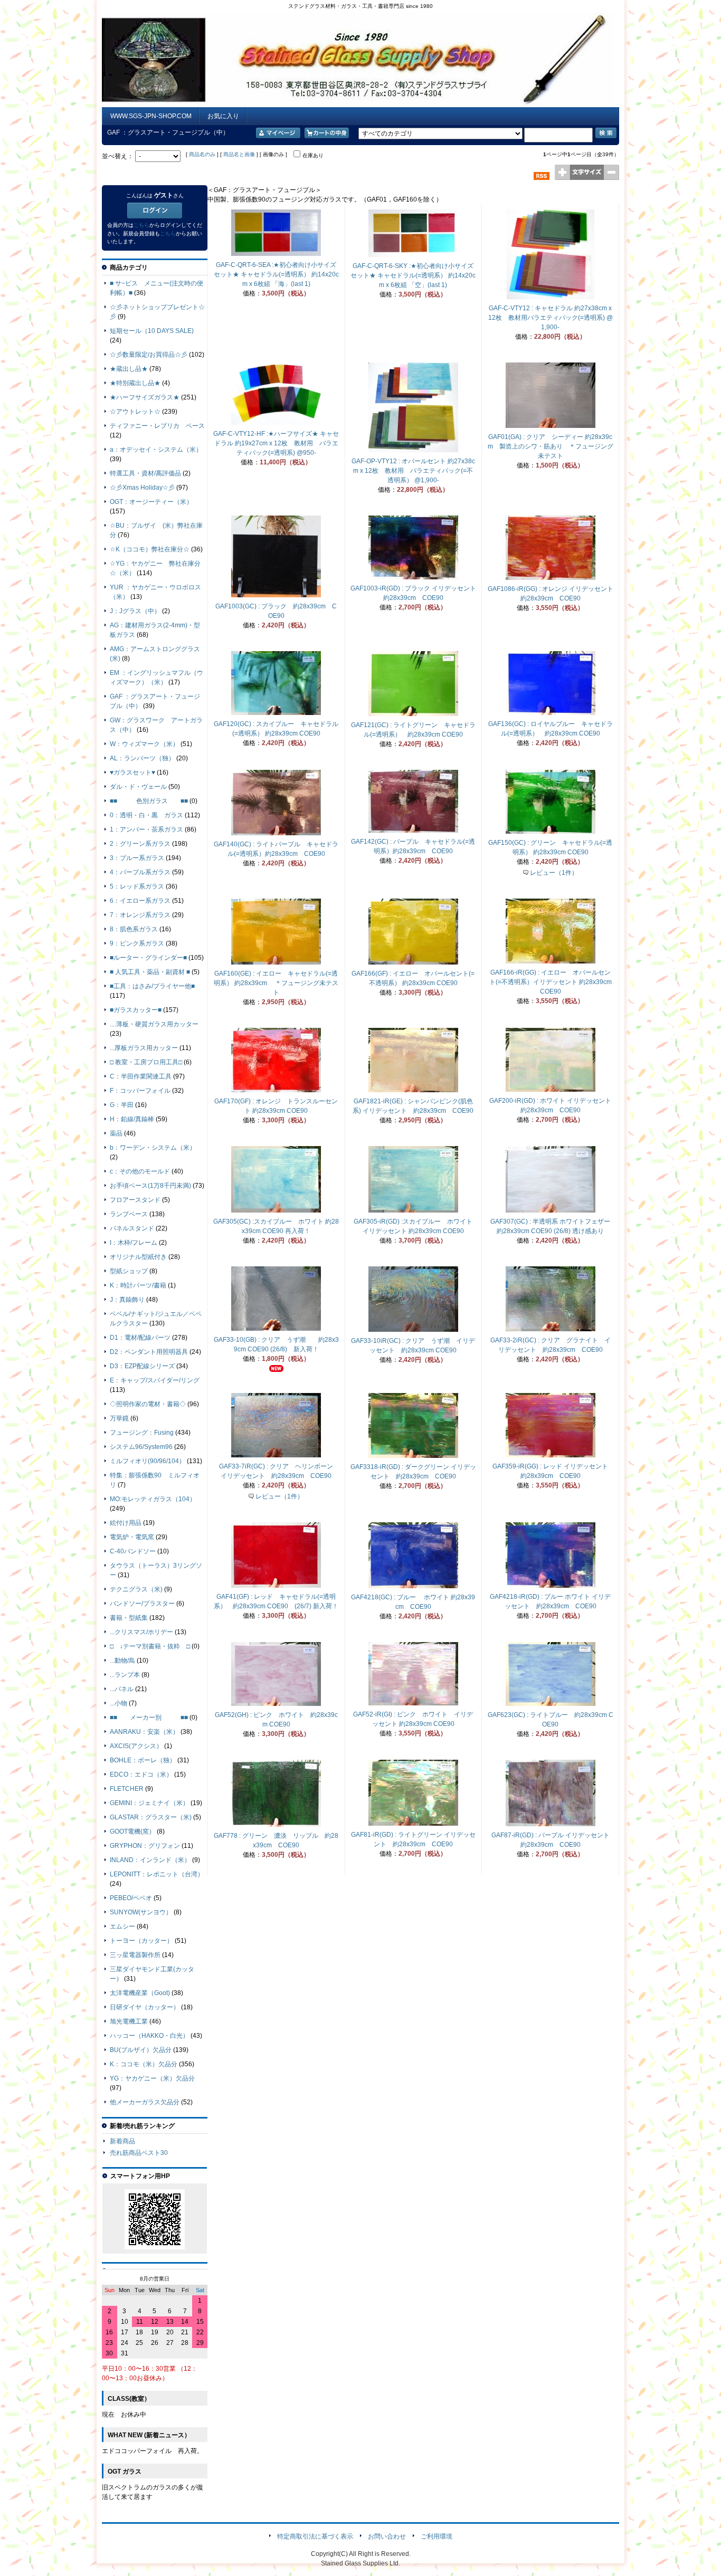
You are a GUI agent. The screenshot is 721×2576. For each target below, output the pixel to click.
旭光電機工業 (129, 2021)
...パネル (122, 1689)
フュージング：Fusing (142, 1433)
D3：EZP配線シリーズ (142, 1366)
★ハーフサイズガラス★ (145, 397)
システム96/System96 (141, 1447)
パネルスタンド (132, 1228)
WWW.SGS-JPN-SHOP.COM (151, 116)
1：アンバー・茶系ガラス (146, 829)
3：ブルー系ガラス (137, 858)
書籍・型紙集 (129, 1618)
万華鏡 (119, 1418)
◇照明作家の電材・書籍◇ (148, 1404)
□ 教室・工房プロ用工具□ (146, 1062)
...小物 (118, 1703)
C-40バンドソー (133, 1551)
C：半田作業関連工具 (141, 1076)
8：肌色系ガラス (134, 929)
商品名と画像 (239, 154)
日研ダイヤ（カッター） (145, 2007)
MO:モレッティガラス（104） (153, 1499)
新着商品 (122, 2141)
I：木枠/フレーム (134, 1243)
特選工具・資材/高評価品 (145, 473)
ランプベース (129, 1214)
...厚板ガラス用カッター (144, 1048)
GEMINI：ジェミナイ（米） (149, 1803)
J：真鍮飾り (127, 1300)
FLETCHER (127, 1789)
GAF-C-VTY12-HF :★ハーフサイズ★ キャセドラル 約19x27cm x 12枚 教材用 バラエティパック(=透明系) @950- (276, 443)
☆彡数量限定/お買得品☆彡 (149, 355)
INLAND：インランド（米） (150, 1860)
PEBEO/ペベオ (131, 1898)
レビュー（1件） (554, 873)
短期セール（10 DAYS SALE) (152, 331)
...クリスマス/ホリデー (141, 1632)
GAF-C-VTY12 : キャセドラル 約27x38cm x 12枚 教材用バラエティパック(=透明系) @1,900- (551, 318)
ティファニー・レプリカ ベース (157, 426)
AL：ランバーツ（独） (142, 758)
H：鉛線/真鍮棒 (132, 1119)
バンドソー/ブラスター (142, 1604)
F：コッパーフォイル (140, 1091)
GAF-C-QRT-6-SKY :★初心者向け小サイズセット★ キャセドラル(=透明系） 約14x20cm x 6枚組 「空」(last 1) (413, 275)
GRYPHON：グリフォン (145, 1846)
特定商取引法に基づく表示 (315, 2536)
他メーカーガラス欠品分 (145, 2102)
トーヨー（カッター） (141, 1941)
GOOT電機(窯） (132, 1831)
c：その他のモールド (140, 1171)
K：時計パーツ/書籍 (138, 1285)
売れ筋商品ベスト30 (139, 2153)
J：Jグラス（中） (135, 611)
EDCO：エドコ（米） (141, 1774)
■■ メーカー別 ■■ (149, 1718)
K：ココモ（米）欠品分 (144, 2064)
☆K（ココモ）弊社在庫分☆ (150, 549)
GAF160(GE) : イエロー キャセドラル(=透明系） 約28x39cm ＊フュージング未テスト (276, 983)
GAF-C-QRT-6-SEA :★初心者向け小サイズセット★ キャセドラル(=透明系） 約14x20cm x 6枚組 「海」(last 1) (276, 274)
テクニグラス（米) (136, 1589)
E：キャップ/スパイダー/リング (155, 1380)
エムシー (122, 1926)
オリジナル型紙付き (138, 1257)
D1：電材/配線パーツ (140, 1338)
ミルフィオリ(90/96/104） (148, 1461)
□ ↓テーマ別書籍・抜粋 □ (150, 1646)
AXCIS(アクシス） (136, 1746)
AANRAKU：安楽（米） (144, 1732)
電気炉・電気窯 (132, 1537)
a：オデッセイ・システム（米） (156, 450)
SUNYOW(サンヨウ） (141, 1912)
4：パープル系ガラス (140, 872)
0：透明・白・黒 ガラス (146, 815)
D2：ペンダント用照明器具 (149, 1352)
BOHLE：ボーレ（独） (143, 1760)
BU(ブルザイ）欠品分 (141, 2050)
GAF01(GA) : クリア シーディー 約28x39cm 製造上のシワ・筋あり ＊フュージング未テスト (551, 446)
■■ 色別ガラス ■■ (149, 801)
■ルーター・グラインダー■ (148, 958)
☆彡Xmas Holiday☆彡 (142, 488)
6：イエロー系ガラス (140, 901)
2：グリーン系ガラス (140, 844)
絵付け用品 (126, 1523)
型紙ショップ (129, 1271)
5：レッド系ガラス (137, 886)
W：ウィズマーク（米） (144, 744)
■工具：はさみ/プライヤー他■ (152, 986)
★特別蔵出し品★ (135, 383)
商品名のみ (202, 154)
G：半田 (122, 1105)
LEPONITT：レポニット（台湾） (157, 1874)
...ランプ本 (125, 1675)
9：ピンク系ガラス (137, 943)
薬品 (116, 1133)
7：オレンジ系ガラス (140, 915)
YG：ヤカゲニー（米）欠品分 (152, 2078)
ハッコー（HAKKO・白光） (149, 2036)
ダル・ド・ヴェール (138, 787)
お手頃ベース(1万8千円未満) (150, 1186)
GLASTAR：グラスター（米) (151, 1817)
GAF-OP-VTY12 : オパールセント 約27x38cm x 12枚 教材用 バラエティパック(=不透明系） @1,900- (413, 471)
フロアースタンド (135, 1200)
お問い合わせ (387, 2536)
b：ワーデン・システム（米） (153, 1148)
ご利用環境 (437, 2536)
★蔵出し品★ (129, 369)
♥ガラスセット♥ (132, 772)
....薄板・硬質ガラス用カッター (154, 1024)
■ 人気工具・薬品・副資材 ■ (150, 972)
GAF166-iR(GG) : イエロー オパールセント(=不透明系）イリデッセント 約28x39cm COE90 (551, 982)
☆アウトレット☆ (135, 412)
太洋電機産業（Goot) (140, 1993)
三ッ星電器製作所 (135, 1955)
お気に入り (223, 116)
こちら (141, 225)
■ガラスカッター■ (136, 1010)
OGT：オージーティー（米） (151, 502)
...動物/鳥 (122, 1661)
